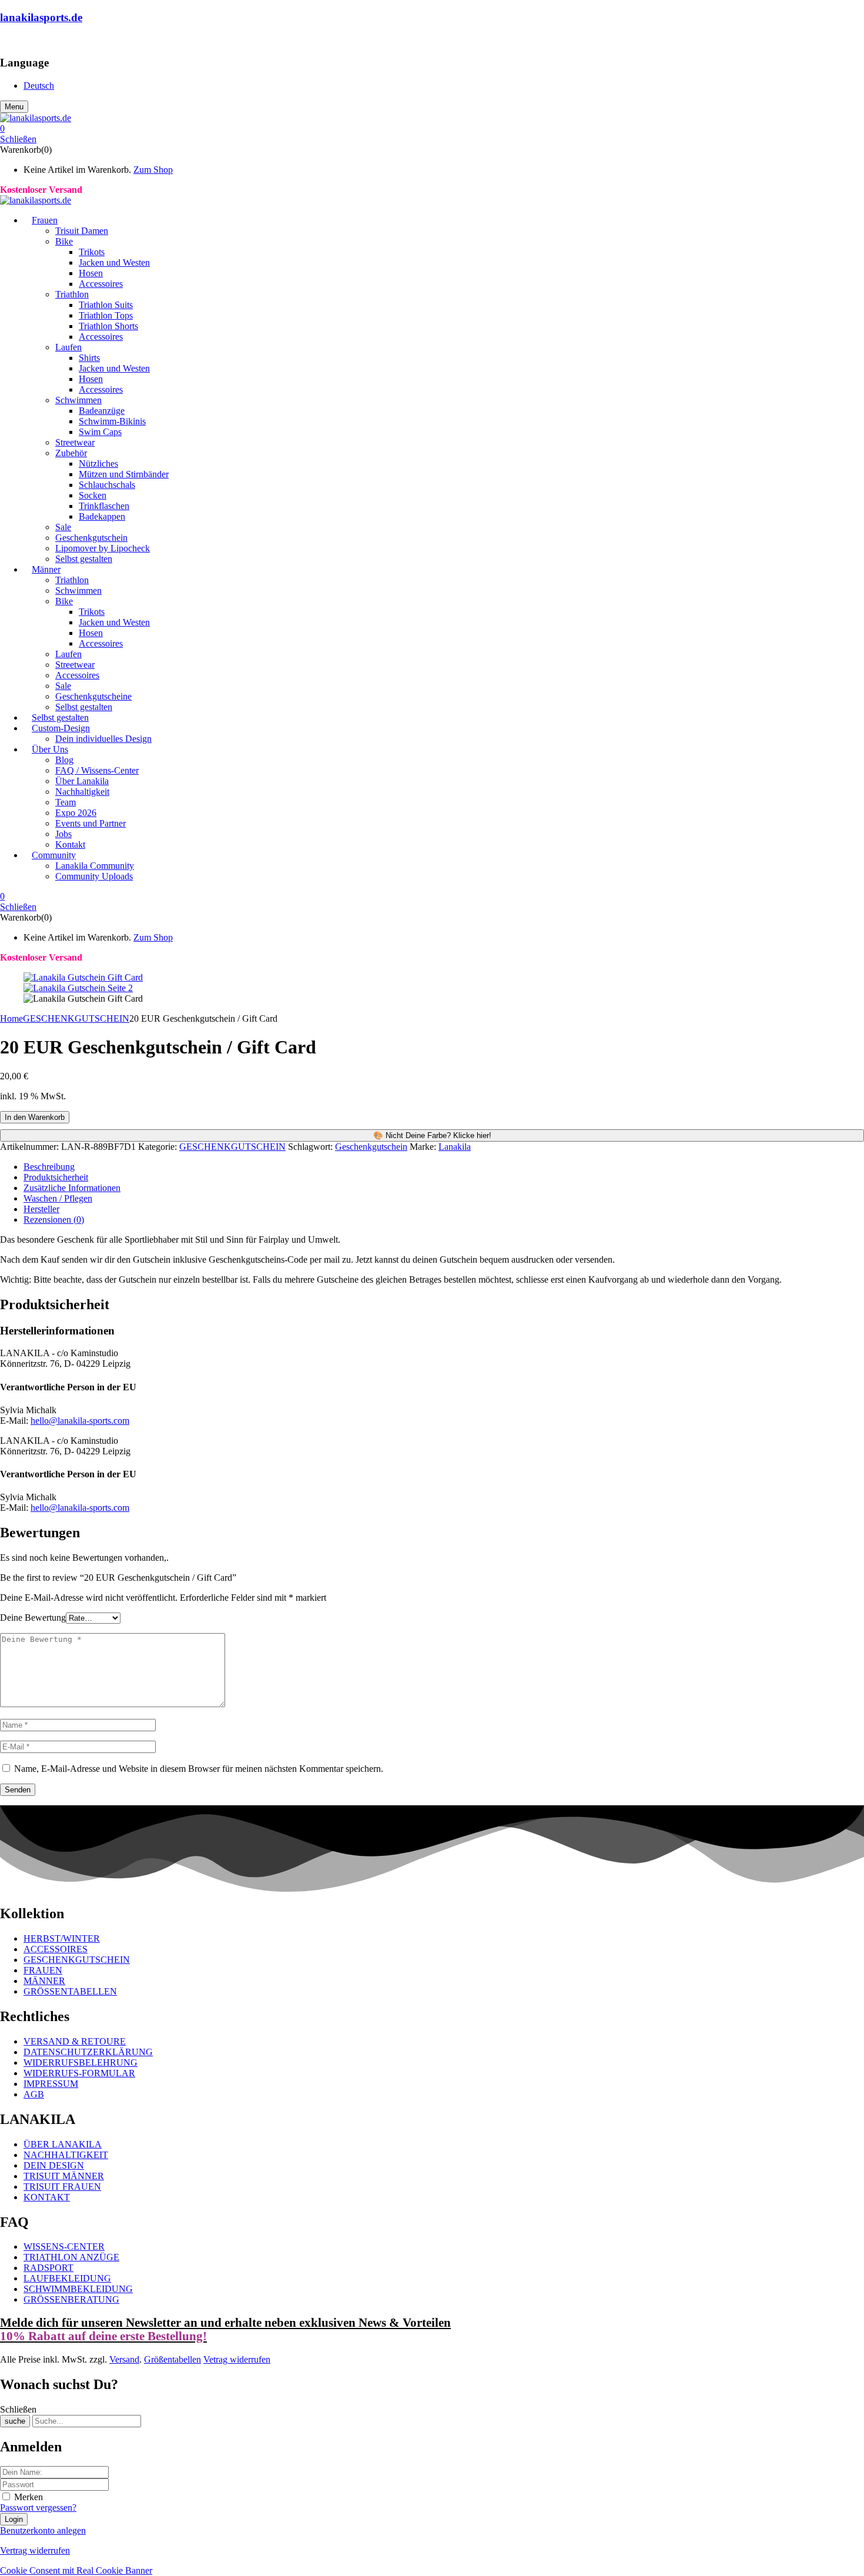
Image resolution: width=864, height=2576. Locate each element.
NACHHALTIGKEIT (66, 2155)
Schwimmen (78, 400)
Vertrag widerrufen (35, 2550)
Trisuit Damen (82, 231)
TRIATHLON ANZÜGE (71, 2257)
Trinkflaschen (104, 506)
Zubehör (71, 453)
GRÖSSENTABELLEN (70, 1991)
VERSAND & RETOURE (75, 2041)
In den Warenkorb (35, 1117)
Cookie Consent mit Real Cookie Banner (76, 2570)
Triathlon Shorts (108, 326)
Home (11, 1018)
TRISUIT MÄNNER (64, 2176)
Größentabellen (173, 2359)
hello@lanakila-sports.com (80, 1421)
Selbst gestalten (84, 559)
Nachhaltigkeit (82, 792)
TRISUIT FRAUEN (62, 2187)
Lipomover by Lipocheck (103, 548)
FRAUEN (43, 1970)
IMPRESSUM (51, 2084)
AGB (34, 2094)
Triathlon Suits (106, 305)
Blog (64, 760)
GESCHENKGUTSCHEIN (76, 1018)
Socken (93, 495)
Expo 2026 (76, 813)
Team (66, 802)
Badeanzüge (102, 411)
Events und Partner (91, 823)
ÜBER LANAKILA (63, 2144)
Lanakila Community (95, 866)
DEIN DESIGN (54, 2165)
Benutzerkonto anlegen (43, 2530)
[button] (432, 129)
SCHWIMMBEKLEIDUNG (78, 2289)
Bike (64, 241)
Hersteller (41, 1209)
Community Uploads (94, 876)
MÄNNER (44, 1981)
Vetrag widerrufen (237, 2359)
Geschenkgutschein (91, 538)
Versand (124, 2359)
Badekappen (102, 516)
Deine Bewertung (33, 1617)
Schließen (18, 139)
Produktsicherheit (56, 1177)
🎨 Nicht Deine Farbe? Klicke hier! (432, 1135)
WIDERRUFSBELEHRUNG (81, 2063)
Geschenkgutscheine (93, 696)
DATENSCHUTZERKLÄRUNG (88, 2052)
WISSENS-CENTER (64, 2247)
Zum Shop (153, 170)
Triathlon (72, 294)
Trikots (92, 252)
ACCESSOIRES (56, 1949)
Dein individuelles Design (103, 739)
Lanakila (455, 1147)
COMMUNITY (30, 40)
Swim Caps (100, 432)
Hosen (91, 273)
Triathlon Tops (106, 315)
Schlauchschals (107, 485)
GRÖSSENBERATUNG (71, 2299)
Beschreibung (49, 1167)
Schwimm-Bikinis (112, 421)
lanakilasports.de (41, 17)
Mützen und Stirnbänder (124, 474)
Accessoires (101, 284)
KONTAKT (47, 2197)
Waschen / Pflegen (58, 1198)
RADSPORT (48, 2268)
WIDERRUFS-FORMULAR (79, 2073)
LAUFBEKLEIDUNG (67, 2278)
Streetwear (75, 442)
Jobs (63, 834)
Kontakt (70, 844)
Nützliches (98, 464)
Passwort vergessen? (38, 2508)
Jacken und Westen (114, 262)
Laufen (68, 347)
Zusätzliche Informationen (72, 1188)
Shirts (89, 358)
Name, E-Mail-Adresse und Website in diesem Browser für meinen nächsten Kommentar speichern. (199, 1769)
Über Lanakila (82, 781)
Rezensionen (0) (54, 1220)
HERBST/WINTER (62, 1938)
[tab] (444, 1167)
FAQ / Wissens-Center (97, 770)
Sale (63, 527)
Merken (29, 2497)
